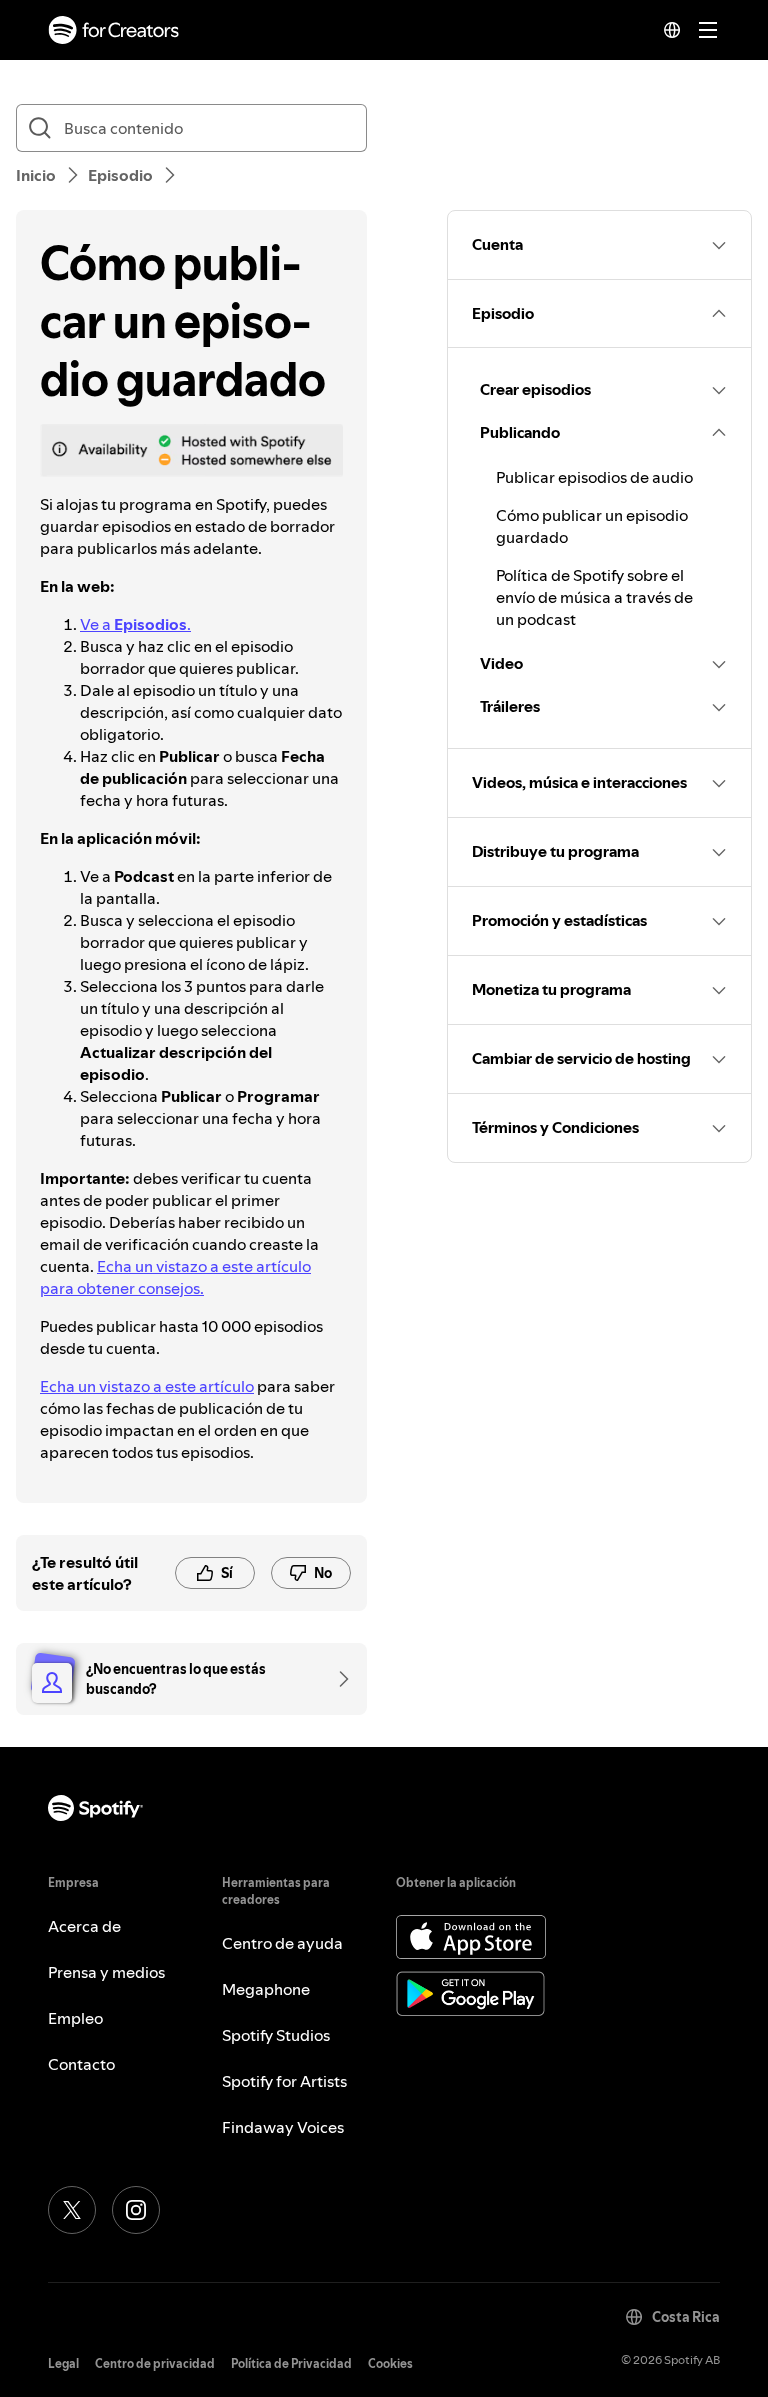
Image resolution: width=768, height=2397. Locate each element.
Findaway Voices (283, 2127)
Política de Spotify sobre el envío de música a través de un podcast (594, 597)
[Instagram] (136, 2210)
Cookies (390, 2363)
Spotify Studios (276, 2035)
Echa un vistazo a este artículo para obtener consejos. (175, 1277)
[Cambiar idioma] (672, 30)
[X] (72, 2210)
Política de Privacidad (291, 2363)
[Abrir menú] (708, 30)
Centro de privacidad (155, 2363)
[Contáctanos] (337, 1679)
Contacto (81, 2064)
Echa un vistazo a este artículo (147, 1386)
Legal (63, 2363)
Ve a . (135, 624)
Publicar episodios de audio (594, 477)
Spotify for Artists (284, 2081)
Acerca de (84, 1926)
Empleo (75, 2018)
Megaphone (266, 1989)
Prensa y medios (106, 1972)
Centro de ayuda (282, 1943)
